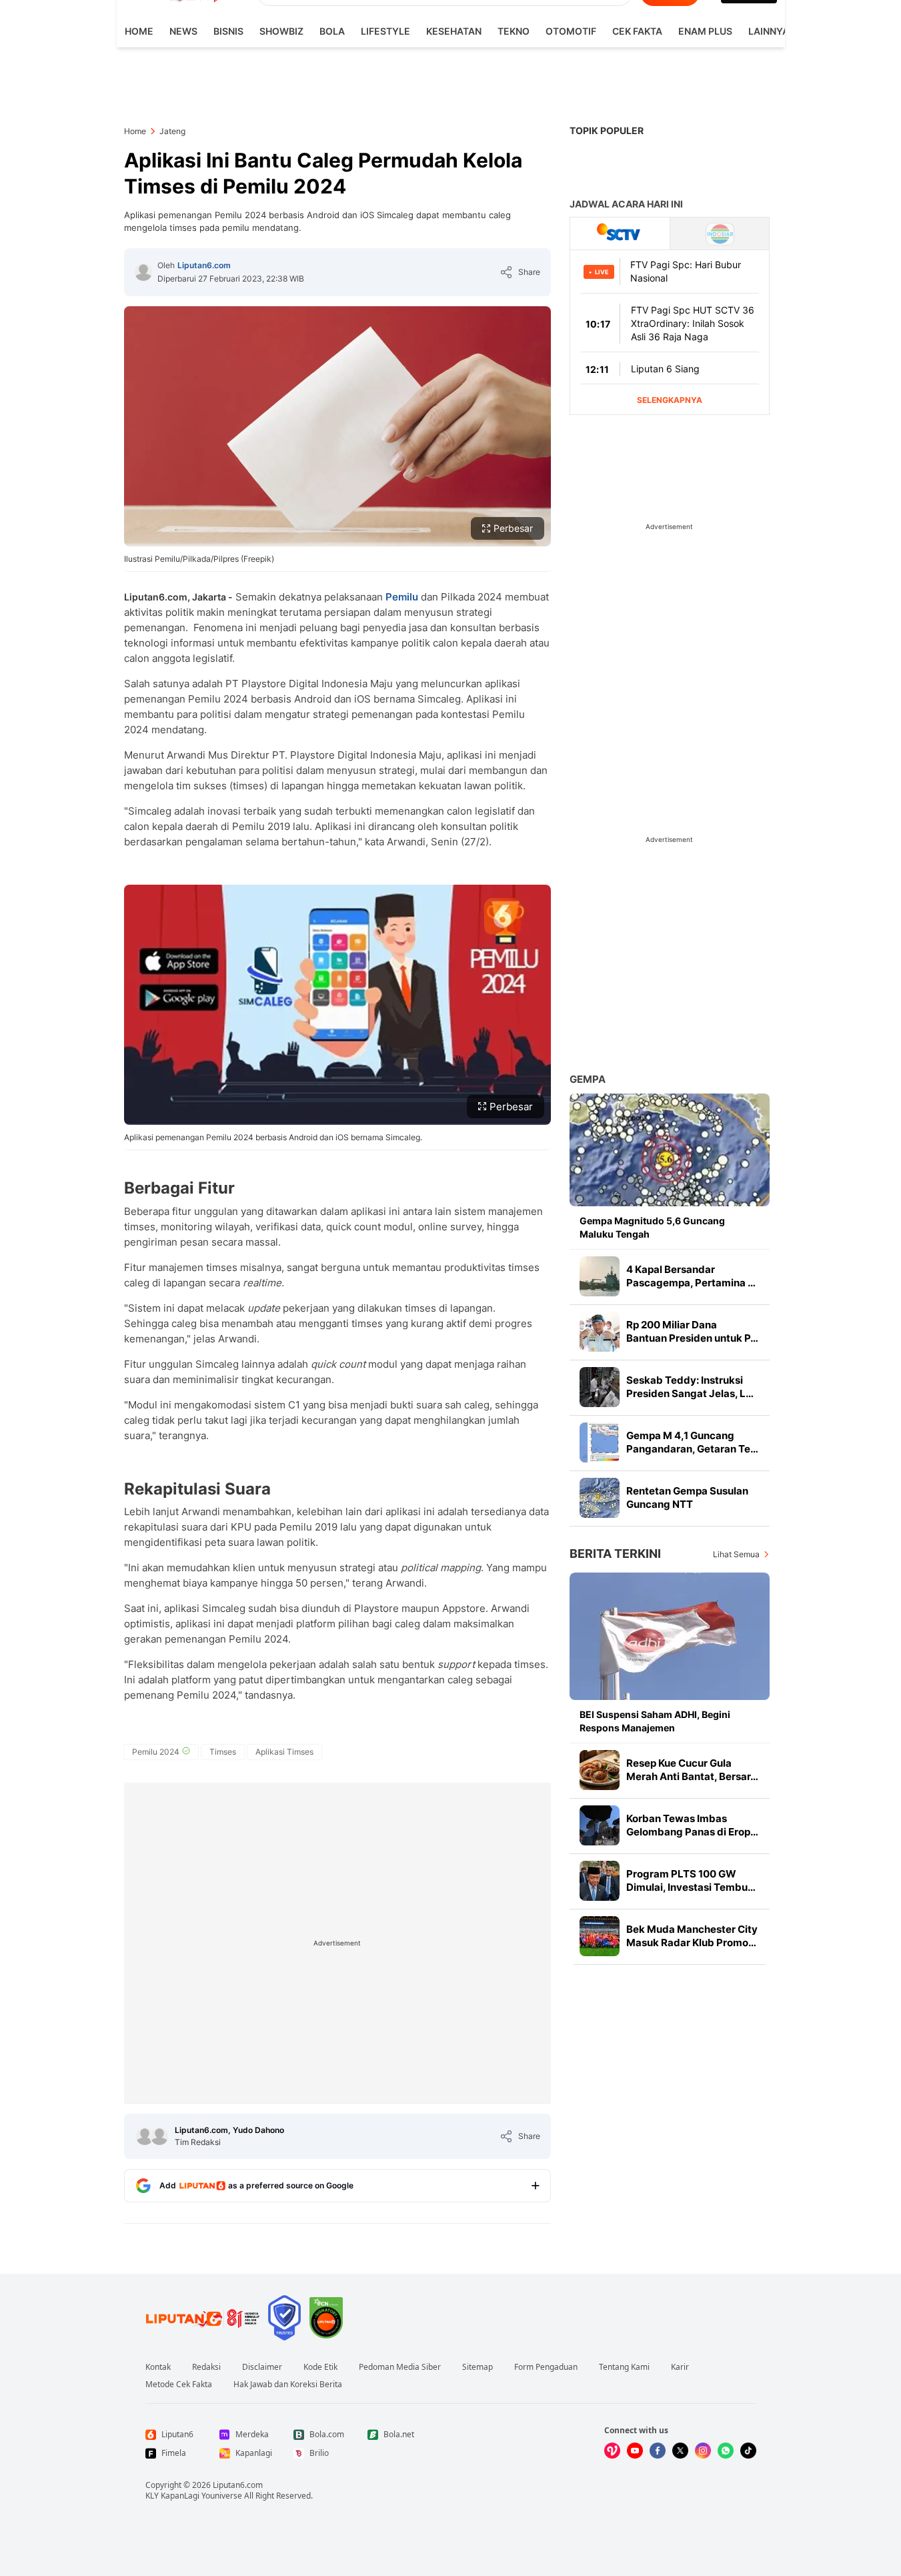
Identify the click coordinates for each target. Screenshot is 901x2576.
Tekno (514, 31)
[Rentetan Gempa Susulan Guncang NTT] (600, 1498)
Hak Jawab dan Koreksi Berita (288, 2385)
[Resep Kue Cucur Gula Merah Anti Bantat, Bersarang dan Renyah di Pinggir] (600, 1770)
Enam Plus (705, 31)
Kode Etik (320, 2367)
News (183, 31)
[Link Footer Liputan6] (203, 2318)
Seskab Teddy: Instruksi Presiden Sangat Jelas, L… (690, 1387)
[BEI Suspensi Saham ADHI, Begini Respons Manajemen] (670, 1636)
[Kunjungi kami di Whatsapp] (726, 2451)
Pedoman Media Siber (400, 2367)
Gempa (588, 1079)
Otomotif (571, 31)
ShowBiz (281, 31)
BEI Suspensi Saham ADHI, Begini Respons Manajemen (655, 1721)
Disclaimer (262, 2367)
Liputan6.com (204, 265)
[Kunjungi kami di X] (680, 2451)
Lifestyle (385, 31)
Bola (332, 31)
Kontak (158, 2367)
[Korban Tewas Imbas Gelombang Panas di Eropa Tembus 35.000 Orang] (600, 1825)
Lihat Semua (736, 1554)
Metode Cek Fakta (179, 2385)
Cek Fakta (637, 31)
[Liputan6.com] (143, 272)
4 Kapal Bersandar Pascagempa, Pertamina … (691, 1276)
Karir (680, 2367)
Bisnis (228, 31)
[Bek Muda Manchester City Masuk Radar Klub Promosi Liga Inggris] (600, 1936)
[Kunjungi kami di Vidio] (612, 2451)
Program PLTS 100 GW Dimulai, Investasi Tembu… (691, 1880)
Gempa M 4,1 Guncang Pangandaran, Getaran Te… (692, 1442)
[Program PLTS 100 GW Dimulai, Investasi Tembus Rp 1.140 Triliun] (600, 1881)
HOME (139, 31)
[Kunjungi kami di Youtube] (635, 2451)
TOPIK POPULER (607, 130)
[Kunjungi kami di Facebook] (658, 2451)
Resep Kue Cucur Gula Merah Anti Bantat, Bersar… (692, 1770)
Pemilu (402, 597)
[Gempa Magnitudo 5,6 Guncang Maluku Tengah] (670, 1150)
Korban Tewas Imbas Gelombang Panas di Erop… (692, 1825)
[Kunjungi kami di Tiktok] (748, 2451)
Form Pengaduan (546, 2367)
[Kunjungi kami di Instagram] (703, 2451)
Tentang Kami (624, 2367)
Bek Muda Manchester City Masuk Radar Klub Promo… (692, 1936)
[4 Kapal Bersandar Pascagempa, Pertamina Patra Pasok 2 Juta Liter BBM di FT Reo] (600, 1276)
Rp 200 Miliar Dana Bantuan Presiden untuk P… (692, 1331)
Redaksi (206, 2367)
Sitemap (478, 2367)
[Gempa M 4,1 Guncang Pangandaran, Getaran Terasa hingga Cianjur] (600, 1442)
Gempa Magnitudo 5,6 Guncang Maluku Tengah (652, 1227)
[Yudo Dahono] (159, 2136)
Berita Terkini (615, 1554)
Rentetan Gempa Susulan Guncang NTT (687, 1497)
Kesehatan (454, 31)
